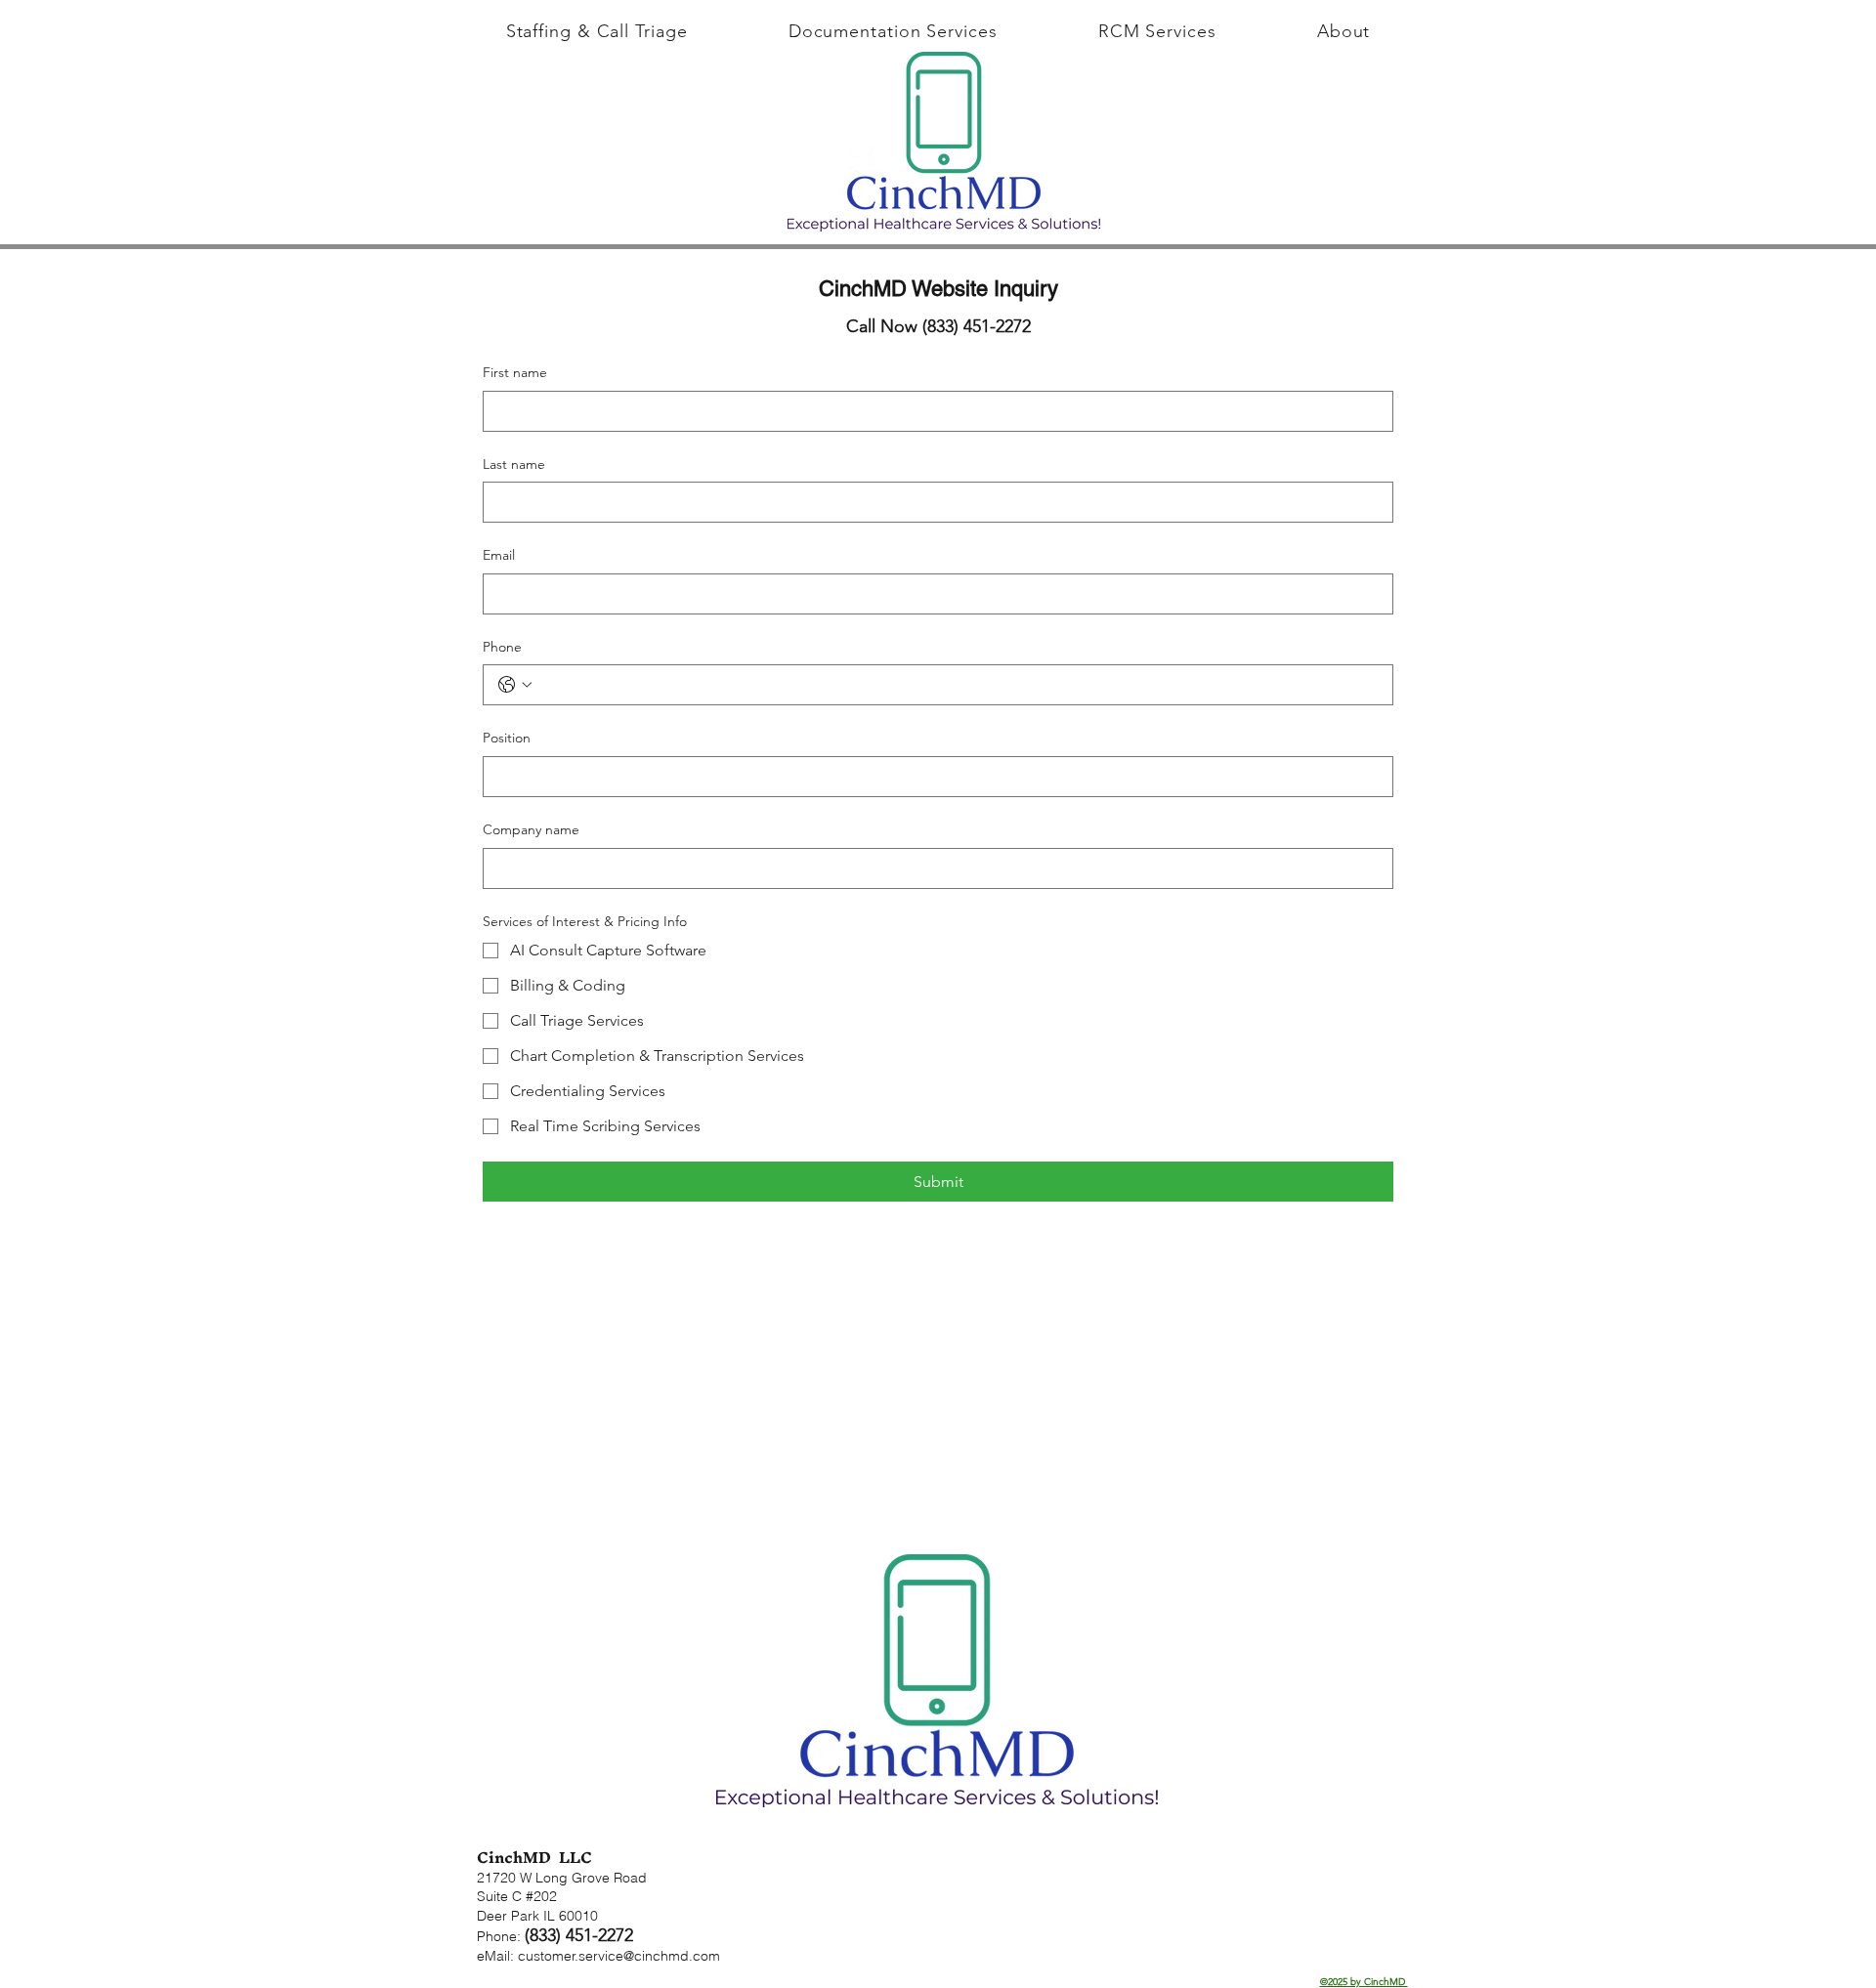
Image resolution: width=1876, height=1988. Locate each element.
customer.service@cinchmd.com (619, 1956)
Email (499, 555)
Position (507, 738)
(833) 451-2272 (579, 1935)
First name (515, 372)
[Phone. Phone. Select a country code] (515, 685)
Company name (531, 829)
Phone (502, 647)
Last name (514, 464)
